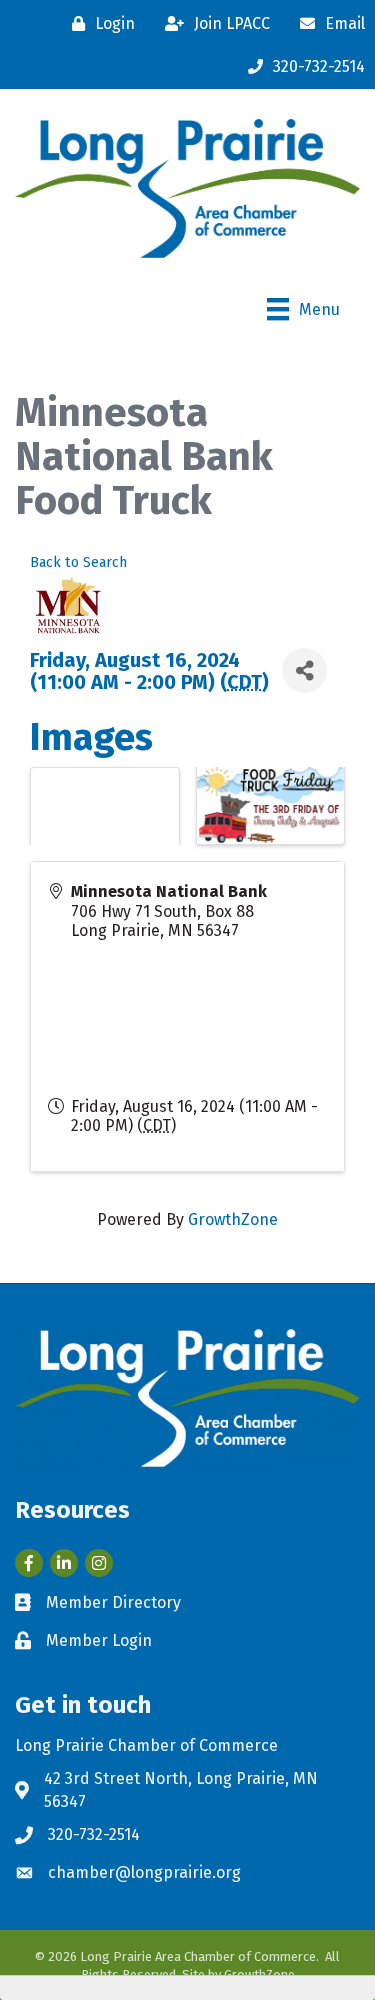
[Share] (304, 670)
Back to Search (78, 562)
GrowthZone (233, 1219)
